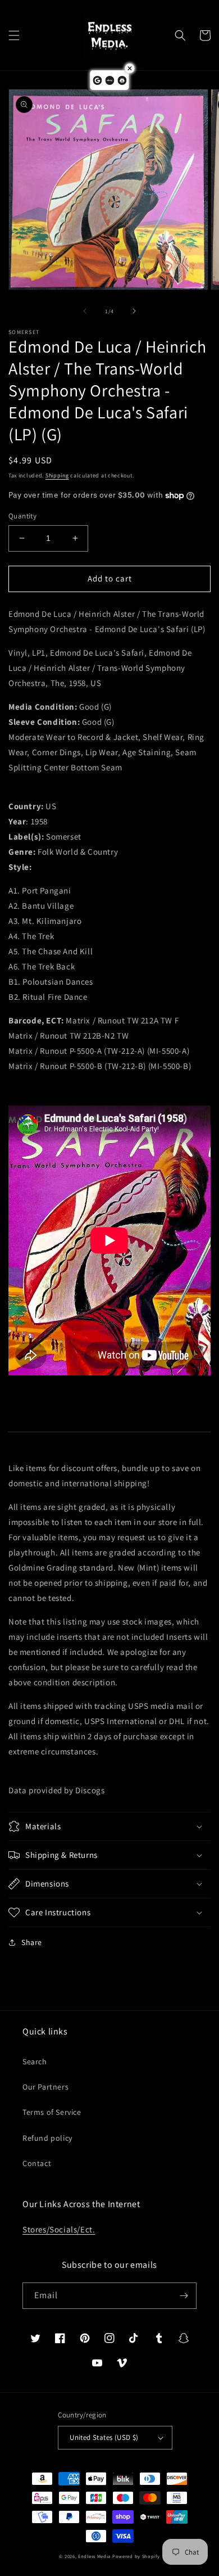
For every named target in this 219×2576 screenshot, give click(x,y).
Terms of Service (52, 2112)
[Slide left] (85, 311)
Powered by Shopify (136, 2556)
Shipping (57, 475)
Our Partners (45, 2087)
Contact (37, 2163)
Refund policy (47, 2138)
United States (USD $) (104, 2437)
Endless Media (94, 2556)
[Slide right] (134, 311)
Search (35, 2061)
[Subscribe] (184, 2296)
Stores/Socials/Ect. (59, 2229)
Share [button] (32, 1942)
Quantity (22, 516)
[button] (14, 35)
